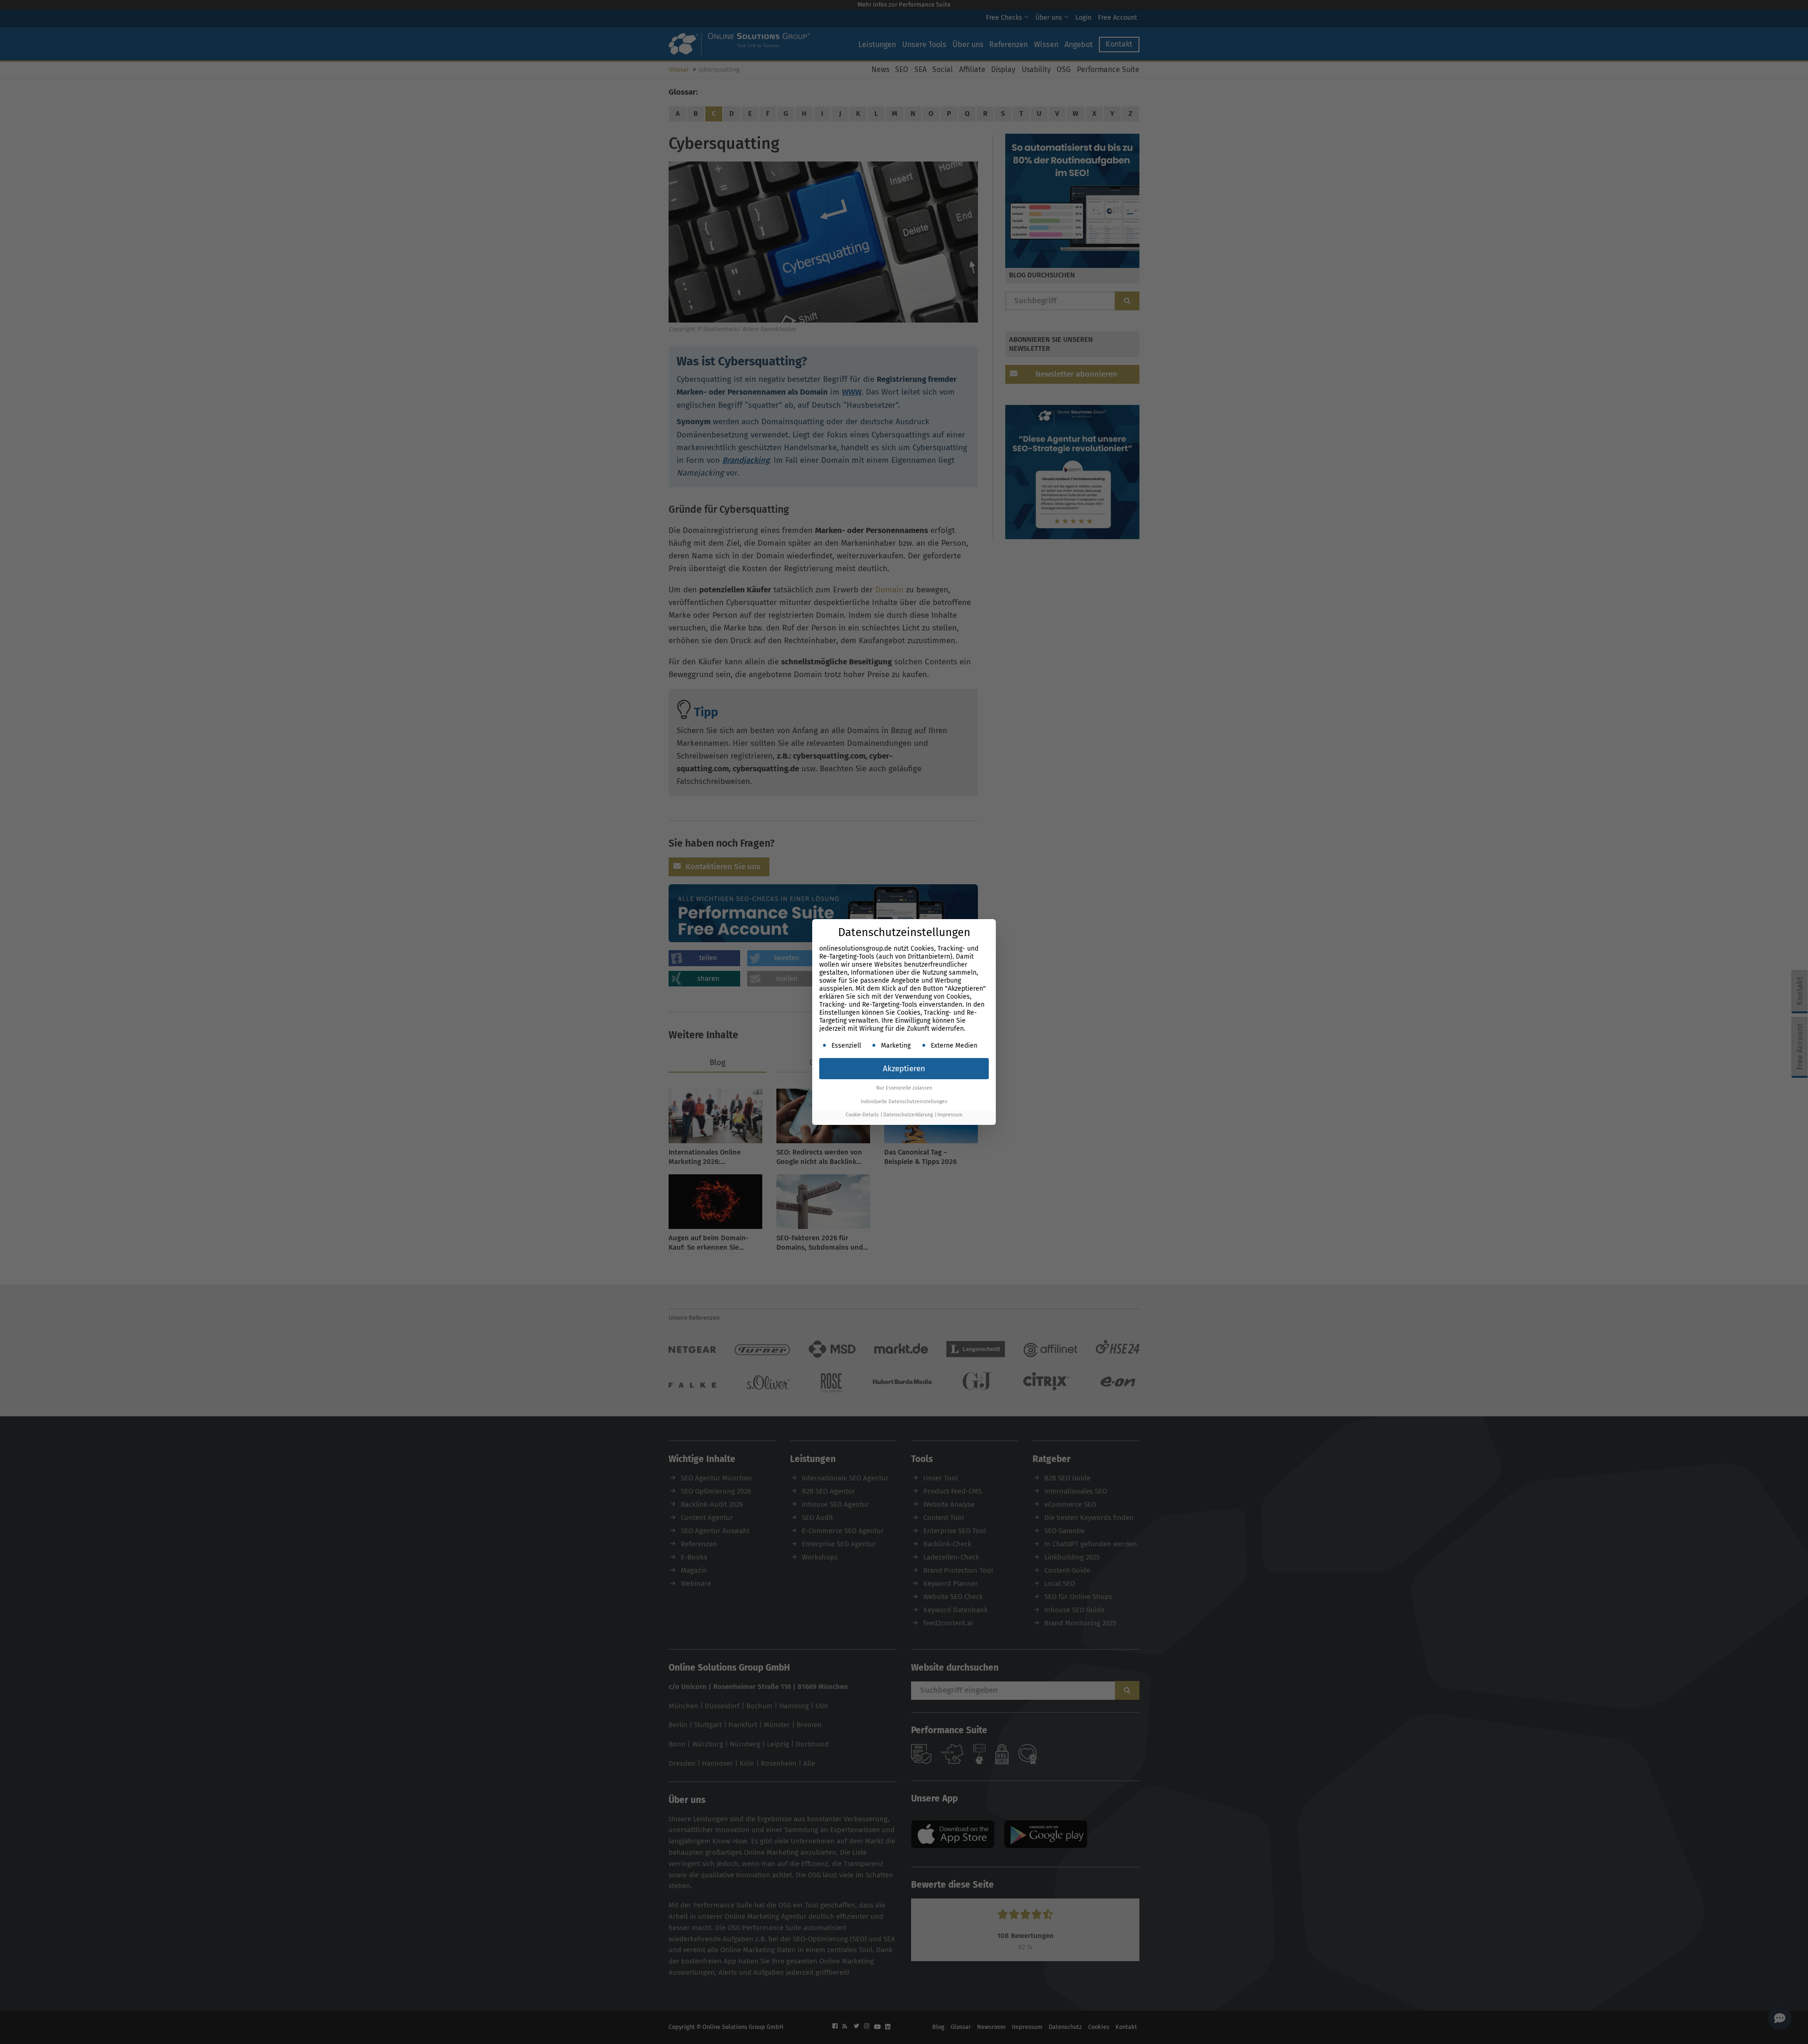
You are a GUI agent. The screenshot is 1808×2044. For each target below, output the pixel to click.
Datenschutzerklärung (908, 1115)
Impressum (950, 1115)
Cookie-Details (862, 1115)
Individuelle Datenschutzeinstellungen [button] (904, 1102)
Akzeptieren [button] (904, 1069)
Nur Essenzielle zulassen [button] (904, 1088)
